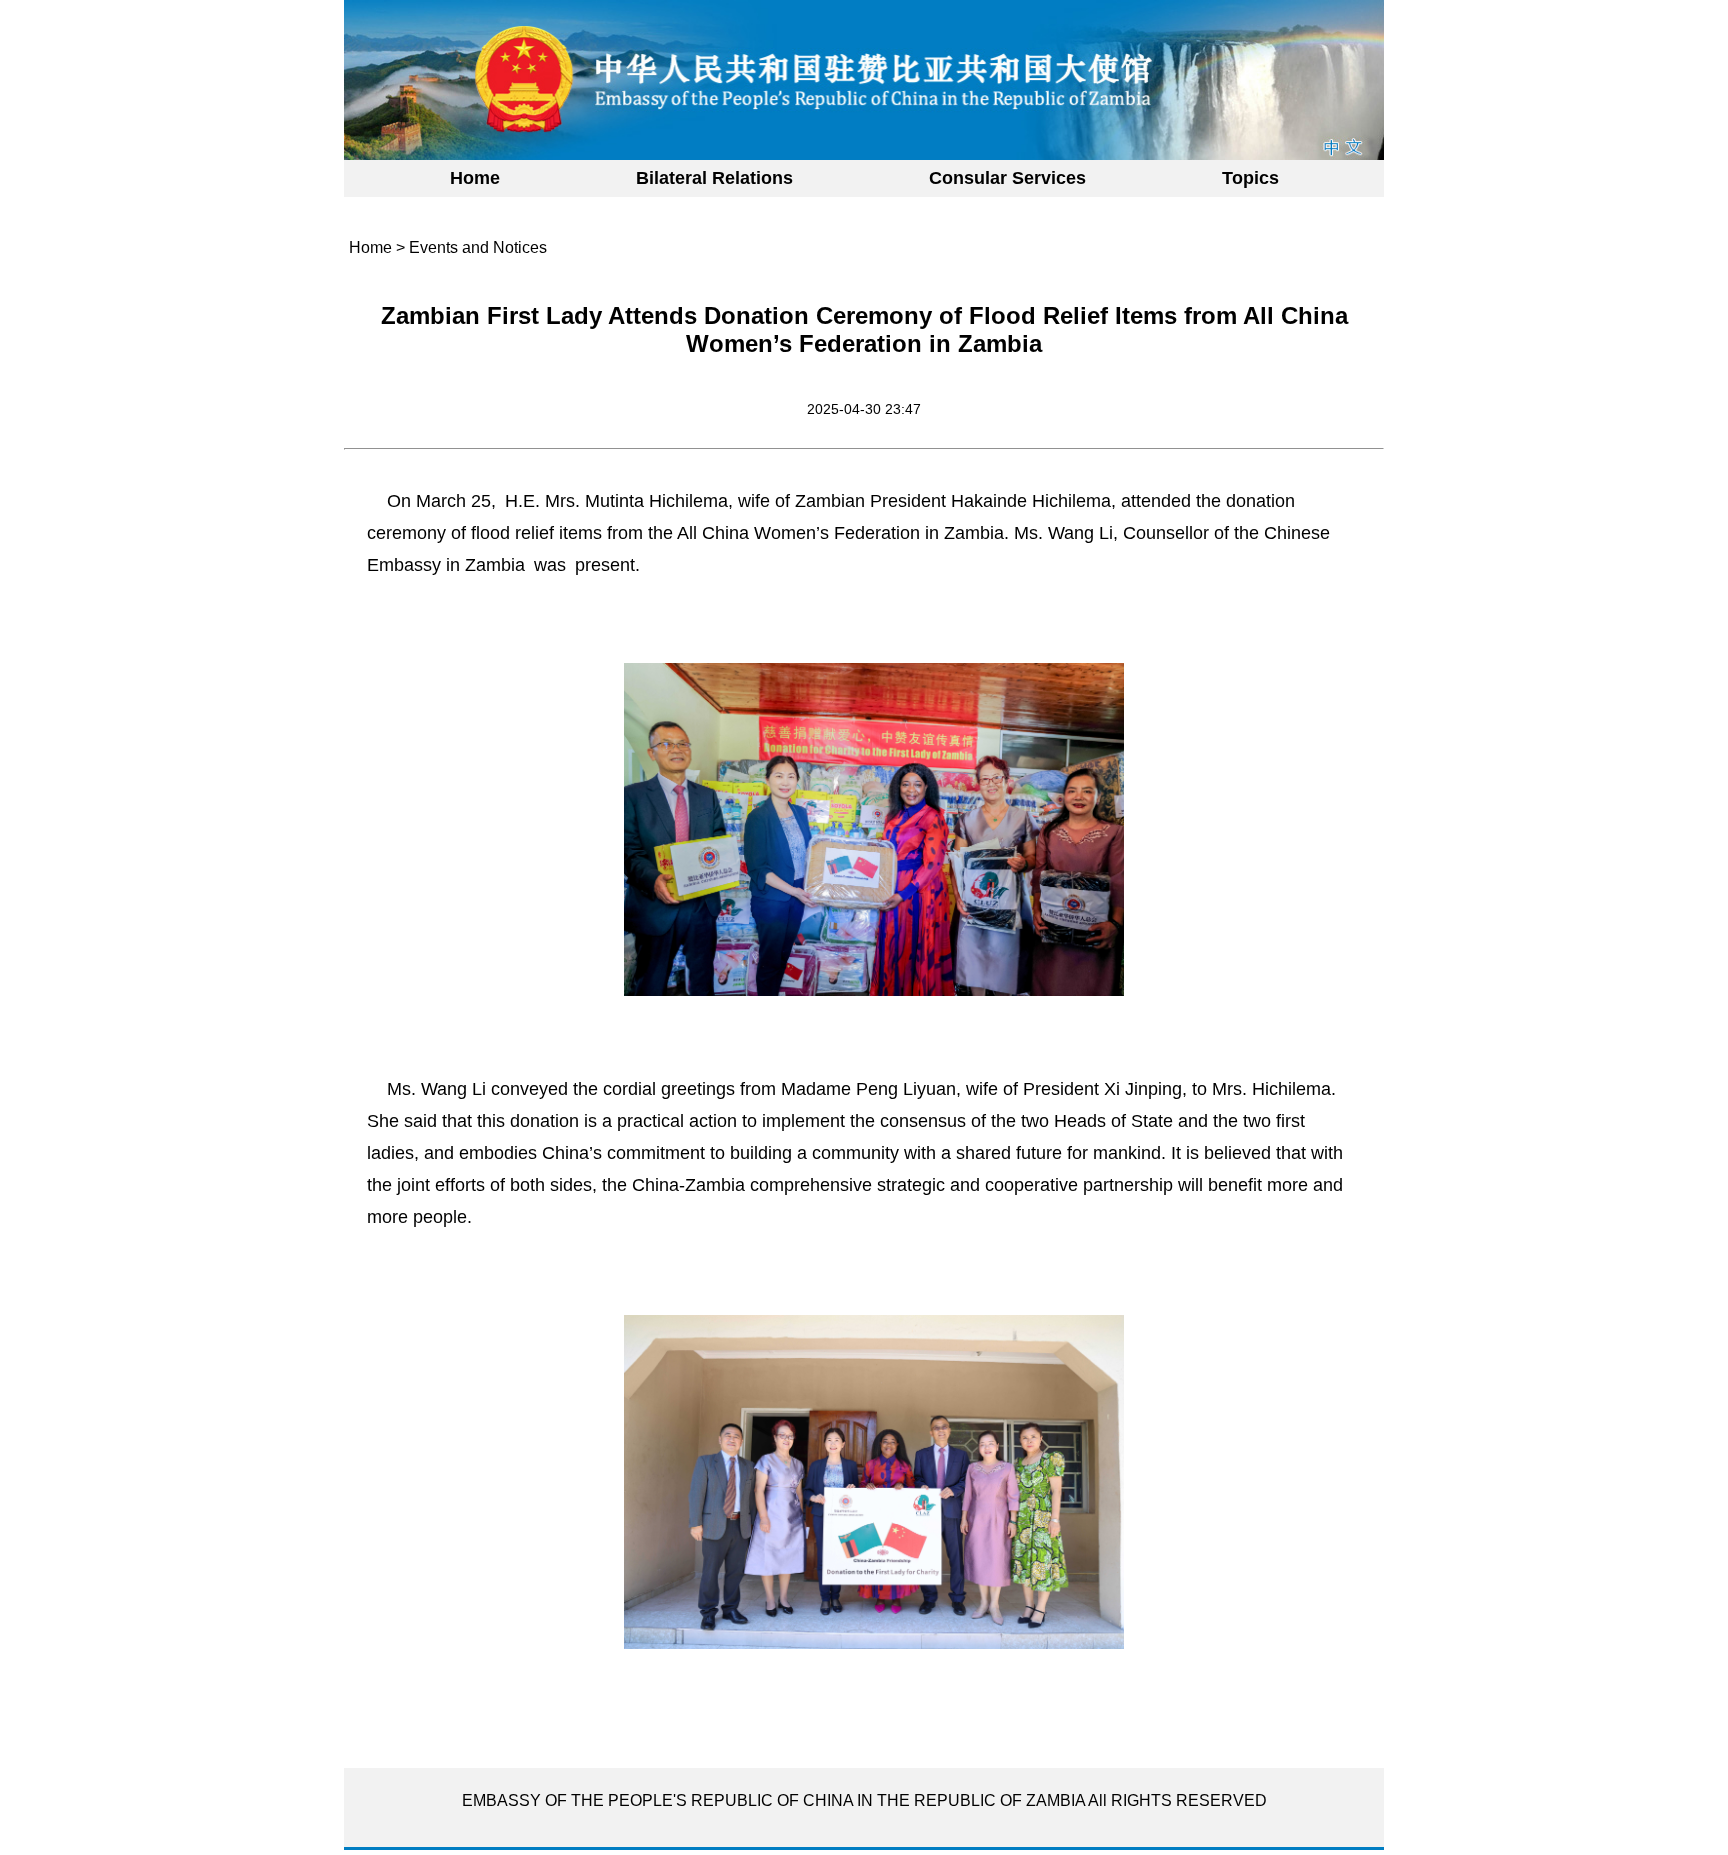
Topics (1250, 178)
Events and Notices (478, 247)
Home (475, 178)
